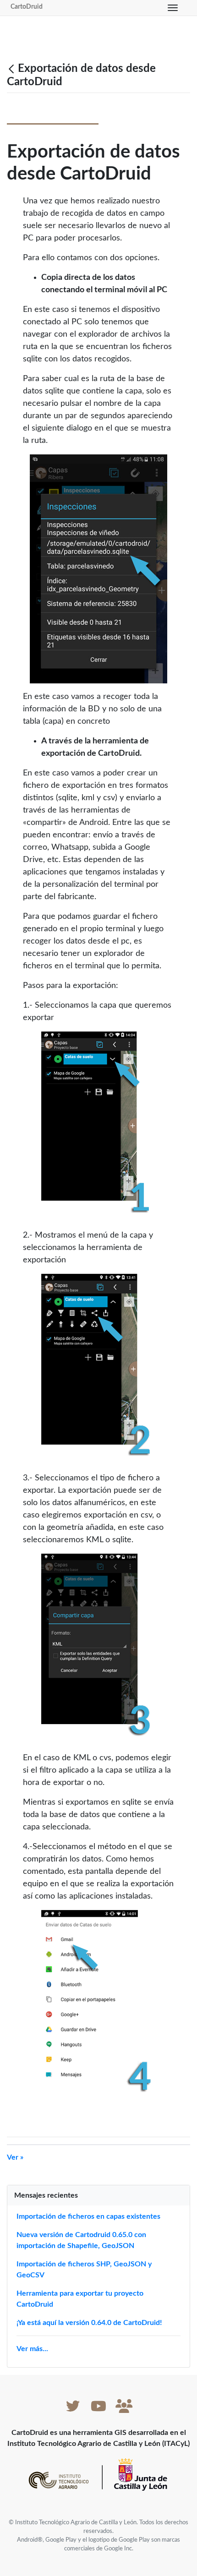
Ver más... (32, 2349)
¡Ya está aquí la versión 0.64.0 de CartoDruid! (89, 2323)
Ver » (15, 2157)
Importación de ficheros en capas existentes (88, 2216)
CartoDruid (27, 7)
